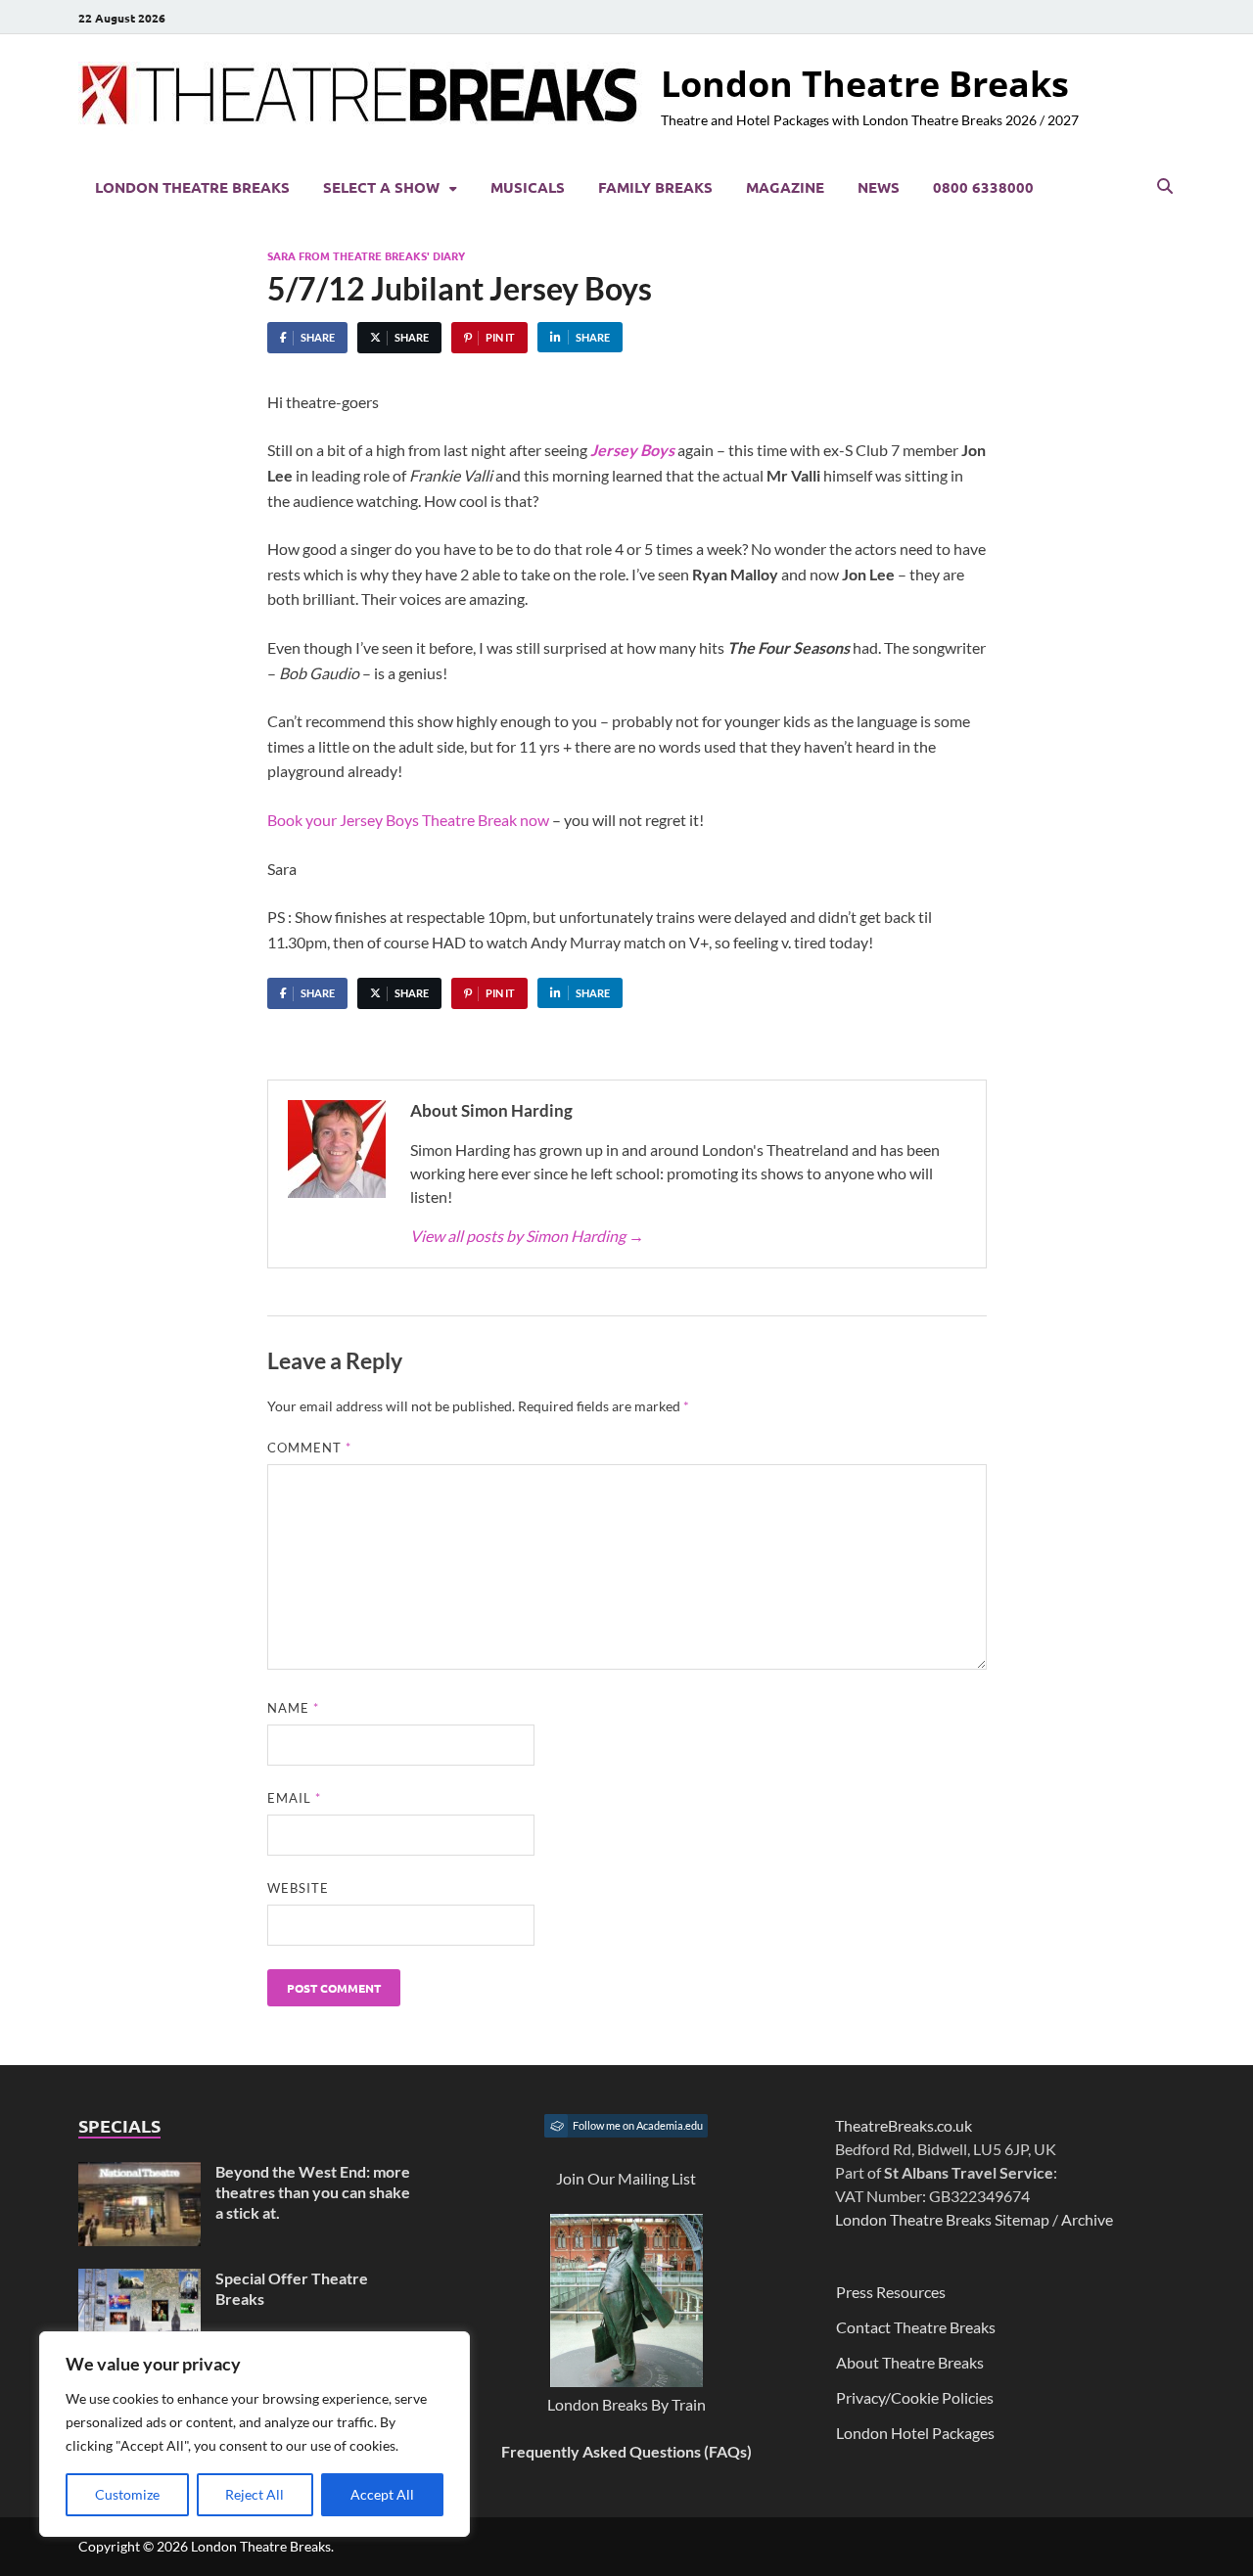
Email (294, 1798)
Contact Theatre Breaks (916, 2327)
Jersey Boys (634, 450)
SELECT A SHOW (381, 187)
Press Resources (891, 2292)
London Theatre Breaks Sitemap (942, 2219)
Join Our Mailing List (626, 2178)
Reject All (255, 2494)
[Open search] (1165, 187)
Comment (309, 1448)
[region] (255, 2434)
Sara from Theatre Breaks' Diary (366, 255)
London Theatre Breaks (865, 84)
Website (298, 1888)
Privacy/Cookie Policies (915, 2397)
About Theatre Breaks (910, 2362)
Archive (1087, 2219)
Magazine (785, 187)
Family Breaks (655, 187)
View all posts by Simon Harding (527, 1236)
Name (293, 1708)
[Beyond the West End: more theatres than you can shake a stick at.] (139, 2173)
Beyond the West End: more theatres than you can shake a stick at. (313, 2192)
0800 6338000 (983, 187)
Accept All (382, 2494)
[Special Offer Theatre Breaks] (139, 2280)
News (879, 187)
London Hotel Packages (915, 2433)
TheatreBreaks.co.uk (904, 2125)
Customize (127, 2494)
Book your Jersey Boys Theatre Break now (410, 820)
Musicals (528, 187)
